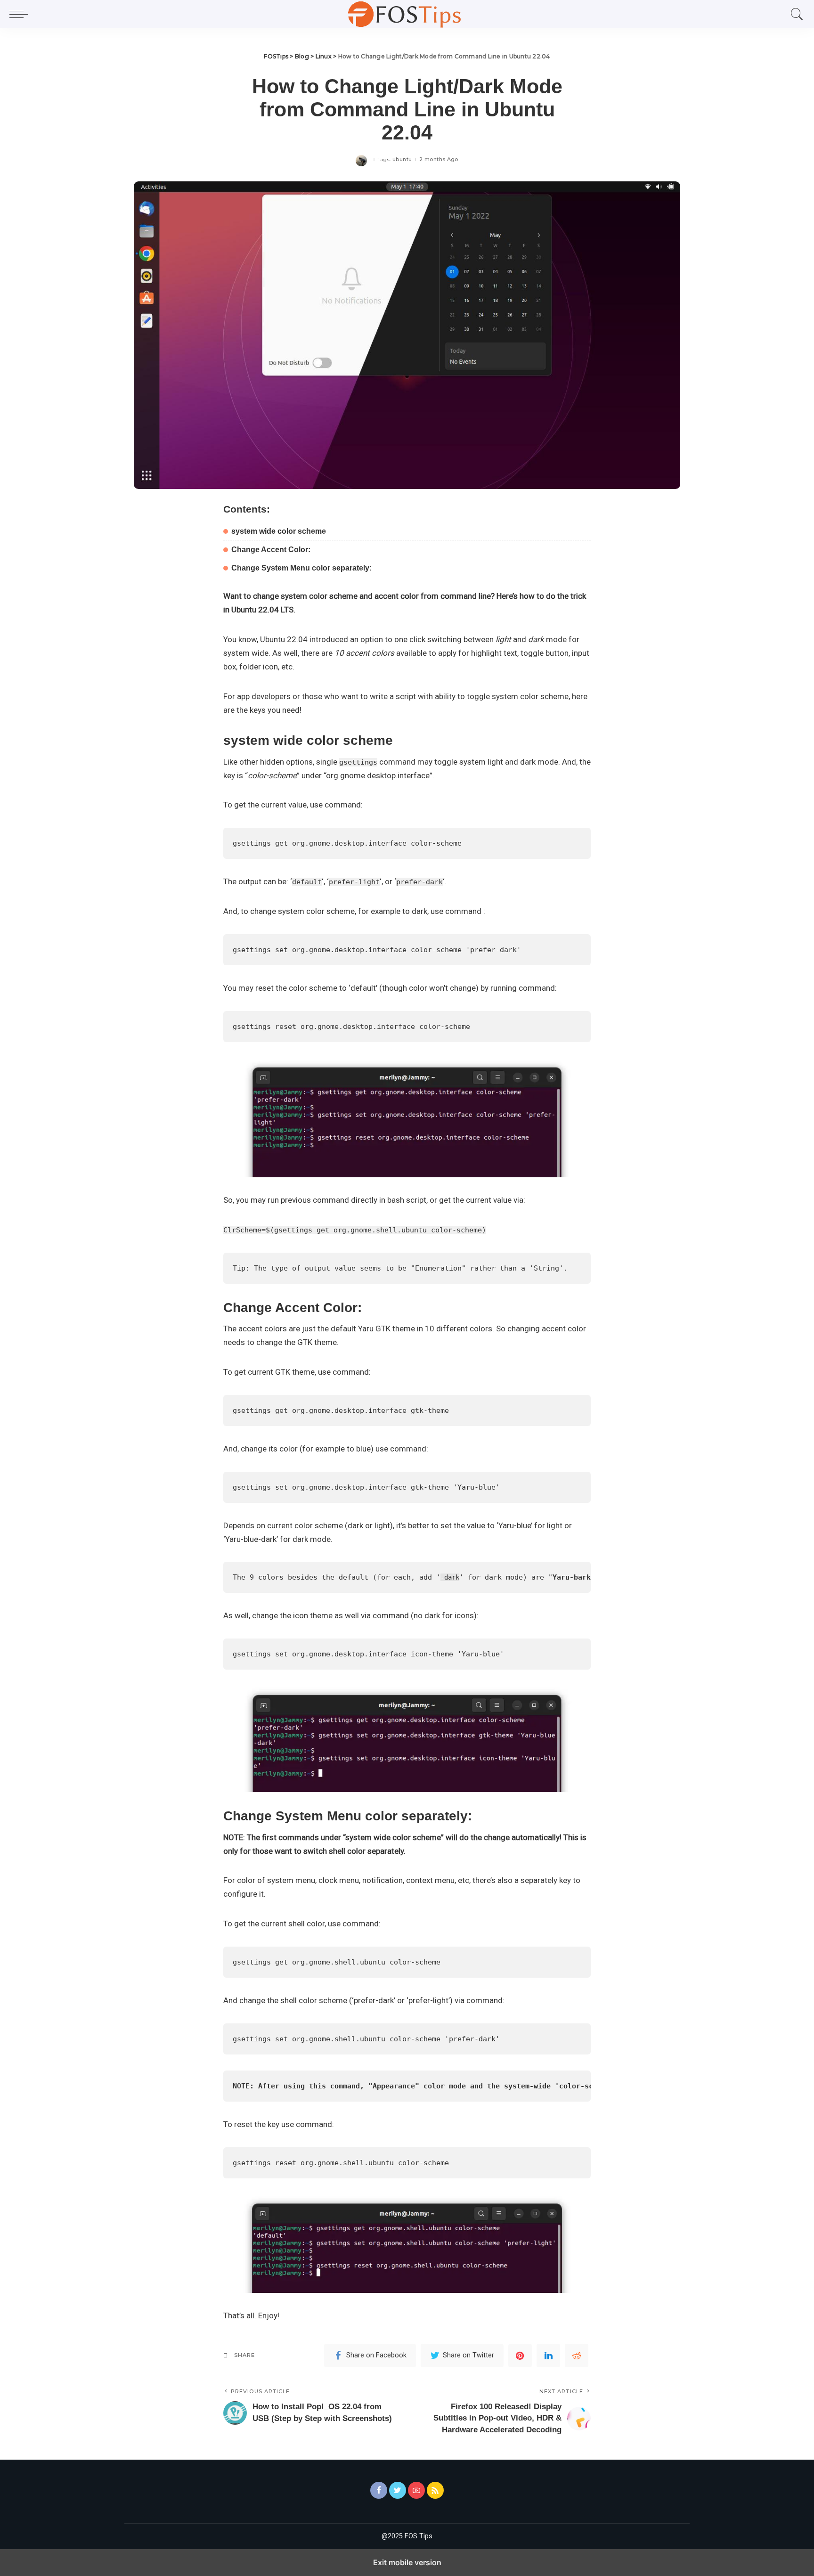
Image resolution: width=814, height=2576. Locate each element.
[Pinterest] (520, 2356)
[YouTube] (416, 2490)
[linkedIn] (548, 2356)
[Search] (795, 14)
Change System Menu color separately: (301, 568)
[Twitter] (398, 2490)
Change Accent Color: (271, 550)
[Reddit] (577, 2356)
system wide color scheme (279, 531)
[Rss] (435, 2490)
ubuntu (402, 159)
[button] (21, 14)
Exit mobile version (407, 2562)
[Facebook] (379, 2490)
